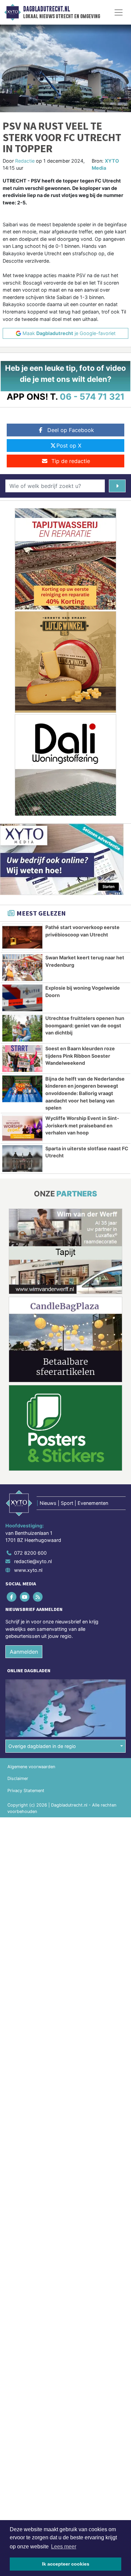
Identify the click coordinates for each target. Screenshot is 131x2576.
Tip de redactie (71, 461)
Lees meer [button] (64, 2547)
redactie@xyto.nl (33, 1561)
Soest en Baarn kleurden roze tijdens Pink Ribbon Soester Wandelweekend (80, 1056)
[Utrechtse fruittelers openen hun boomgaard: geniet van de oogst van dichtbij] (22, 1028)
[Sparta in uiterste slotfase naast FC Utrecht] (22, 1159)
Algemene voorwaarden (31, 1767)
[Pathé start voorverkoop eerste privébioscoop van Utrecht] (22, 937)
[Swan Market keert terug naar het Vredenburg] (22, 968)
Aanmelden (24, 1652)
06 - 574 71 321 (92, 397)
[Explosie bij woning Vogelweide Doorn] (22, 998)
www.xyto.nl (28, 1570)
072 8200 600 (30, 1553)
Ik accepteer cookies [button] (66, 2564)
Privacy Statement (26, 1791)
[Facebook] (12, 1597)
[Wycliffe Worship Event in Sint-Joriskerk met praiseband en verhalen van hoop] (22, 1128)
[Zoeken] (117, 486)
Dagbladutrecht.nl (47, 9)
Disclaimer (18, 1778)
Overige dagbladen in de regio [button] (42, 1746)
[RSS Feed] (38, 1597)
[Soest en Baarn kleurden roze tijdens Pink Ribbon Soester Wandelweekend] (22, 1059)
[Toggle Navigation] (119, 12)
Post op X (69, 445)
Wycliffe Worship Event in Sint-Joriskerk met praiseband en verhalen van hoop (82, 1125)
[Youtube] (25, 1597)
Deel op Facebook (71, 430)
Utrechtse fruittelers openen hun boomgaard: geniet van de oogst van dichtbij (85, 1025)
